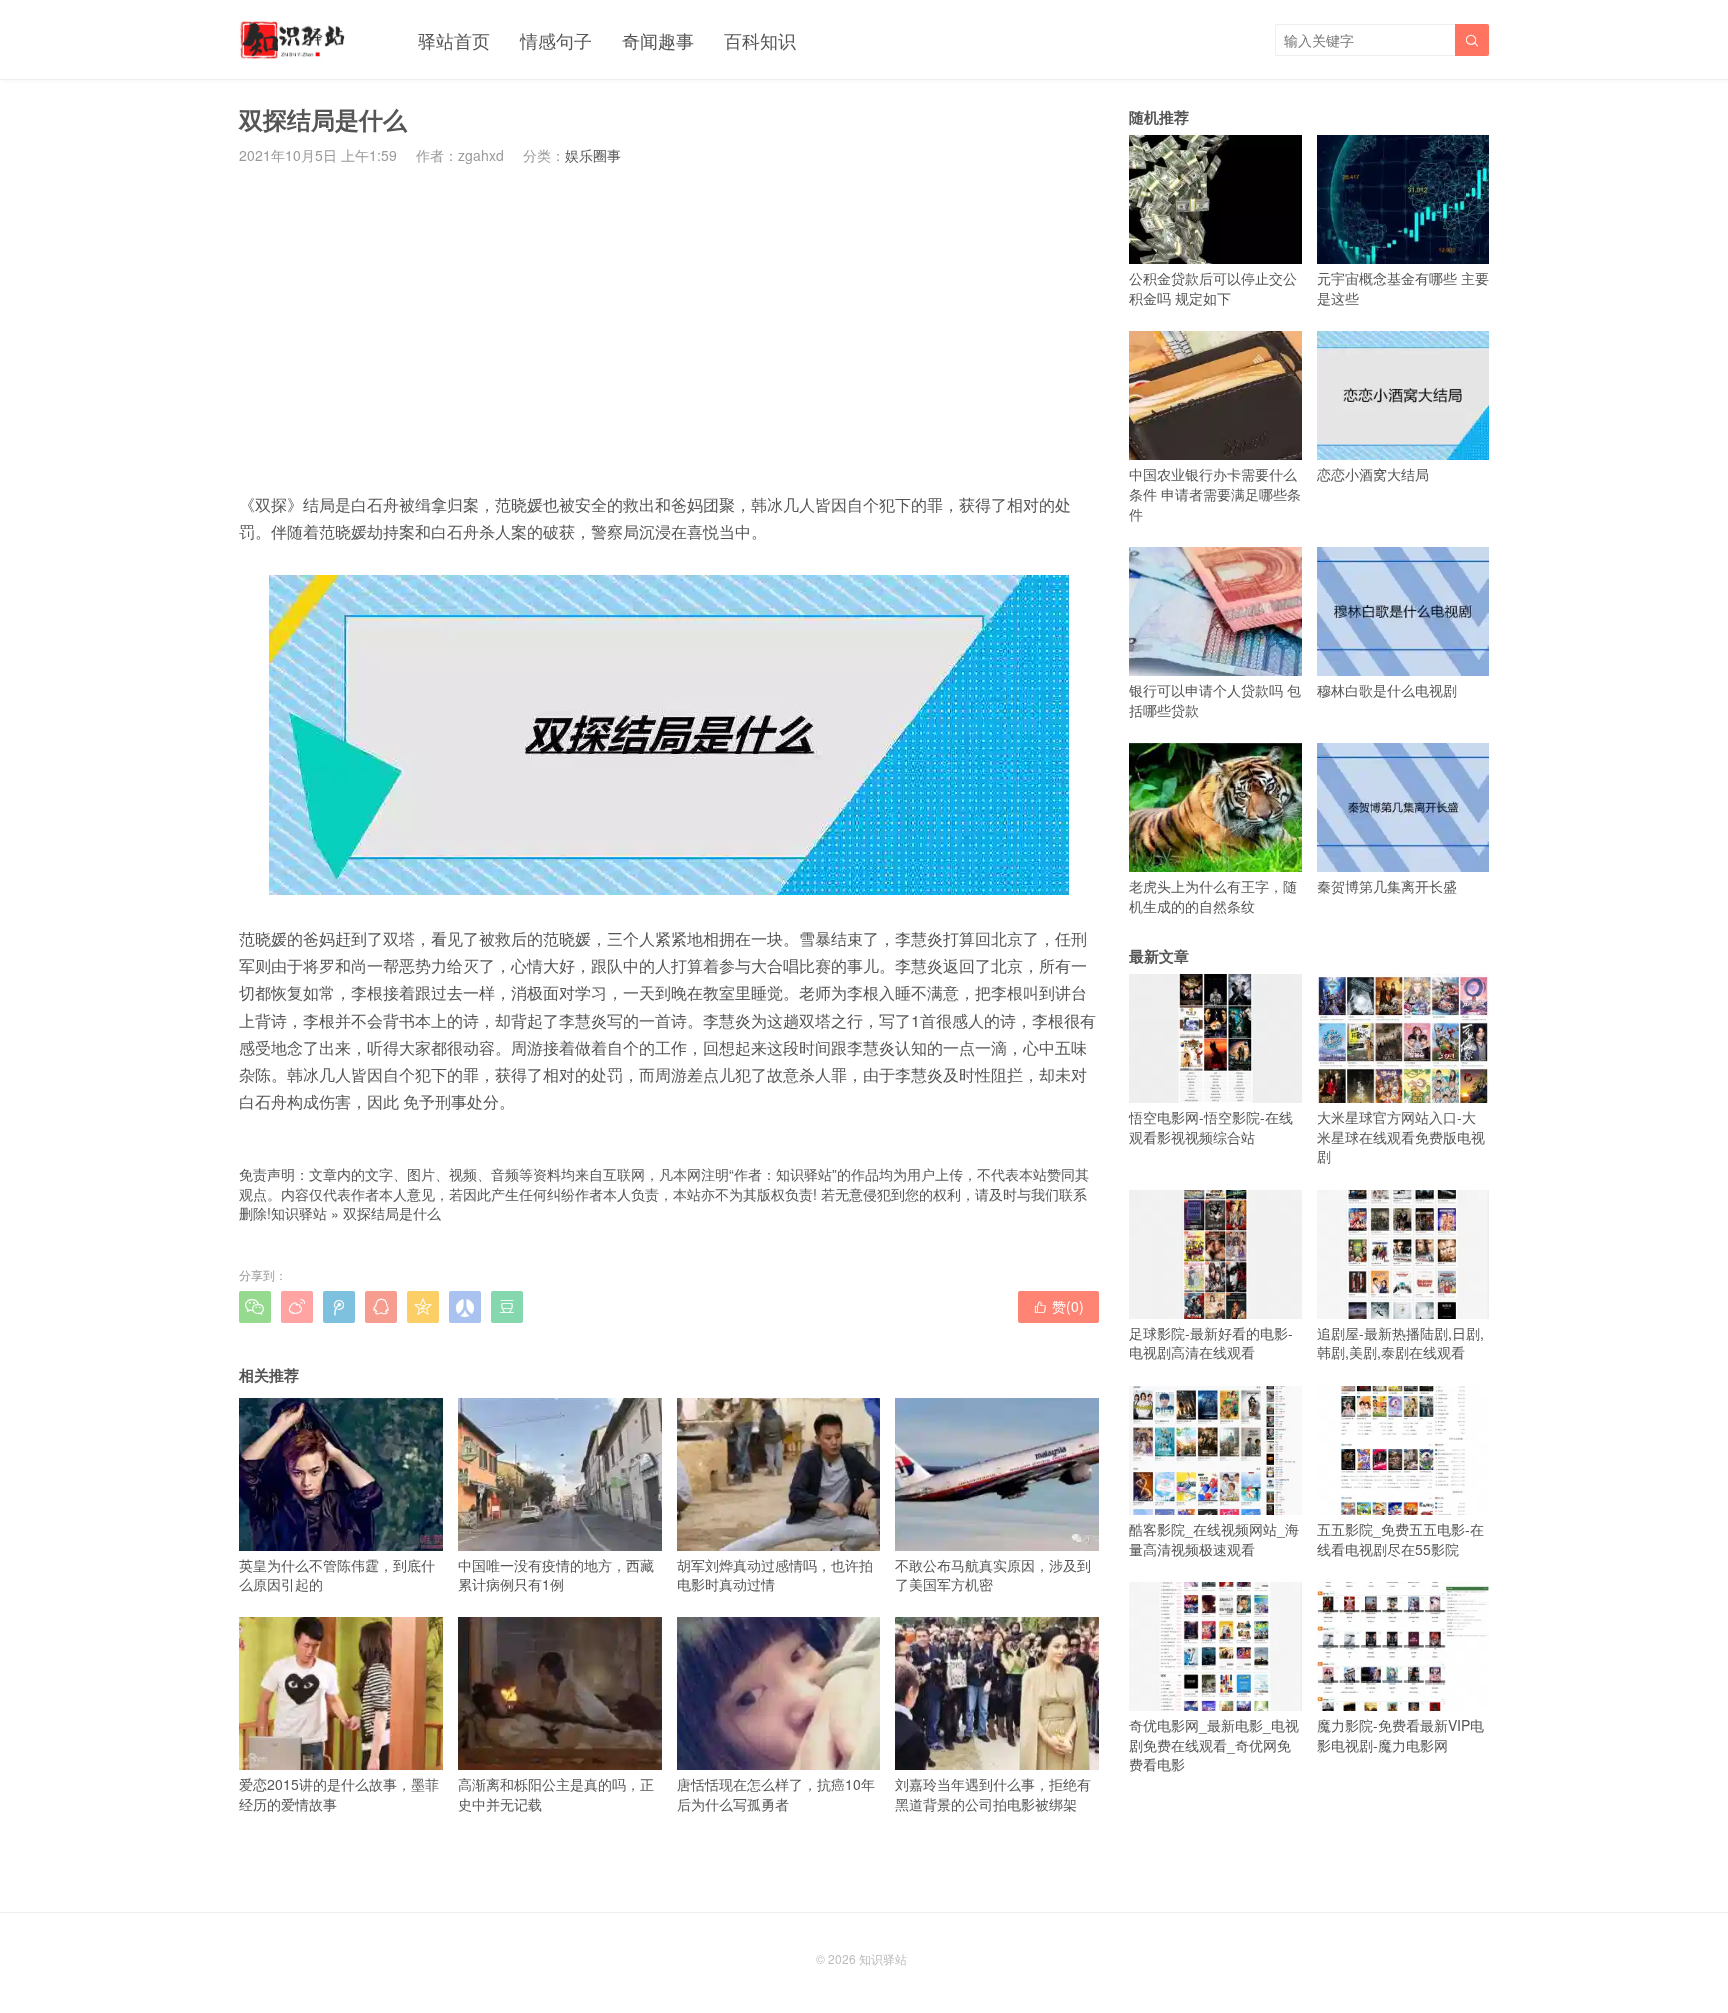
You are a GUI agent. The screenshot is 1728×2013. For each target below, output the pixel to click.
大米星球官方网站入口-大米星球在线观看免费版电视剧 (1401, 1136)
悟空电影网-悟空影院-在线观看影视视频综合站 (1211, 1127)
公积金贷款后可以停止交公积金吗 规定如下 (1213, 288)
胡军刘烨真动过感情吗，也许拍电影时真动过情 (775, 1574)
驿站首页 (454, 40)
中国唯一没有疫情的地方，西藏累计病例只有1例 (556, 1574)
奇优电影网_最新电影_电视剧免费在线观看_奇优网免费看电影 (1214, 1744)
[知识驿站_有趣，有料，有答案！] (293, 40)
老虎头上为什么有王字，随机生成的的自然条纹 (1213, 896)
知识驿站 (299, 1213)
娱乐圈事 (593, 155)
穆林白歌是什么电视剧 (1387, 690)
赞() (1058, 1306)
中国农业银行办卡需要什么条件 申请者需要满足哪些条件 (1215, 493)
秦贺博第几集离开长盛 (1387, 886)
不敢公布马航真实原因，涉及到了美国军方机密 (993, 1574)
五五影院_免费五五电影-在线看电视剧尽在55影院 (1400, 1539)
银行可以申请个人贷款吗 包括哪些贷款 (1215, 700)
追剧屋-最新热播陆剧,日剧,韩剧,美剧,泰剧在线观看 (1400, 1343)
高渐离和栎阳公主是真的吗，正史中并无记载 (556, 1793)
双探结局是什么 (392, 1213)
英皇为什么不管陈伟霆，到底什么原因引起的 (337, 1574)
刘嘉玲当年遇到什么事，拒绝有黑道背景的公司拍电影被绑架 (993, 1793)
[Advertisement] (669, 328)
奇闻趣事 (658, 40)
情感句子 (556, 40)
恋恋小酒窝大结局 (1373, 474)
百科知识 (760, 40)
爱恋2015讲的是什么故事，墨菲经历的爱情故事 (339, 1793)
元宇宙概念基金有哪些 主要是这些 (1403, 288)
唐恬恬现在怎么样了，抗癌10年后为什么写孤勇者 (776, 1793)
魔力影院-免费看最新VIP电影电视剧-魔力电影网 (1400, 1735)
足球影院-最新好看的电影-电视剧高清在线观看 (1211, 1343)
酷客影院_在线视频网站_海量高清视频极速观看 (1214, 1539)
